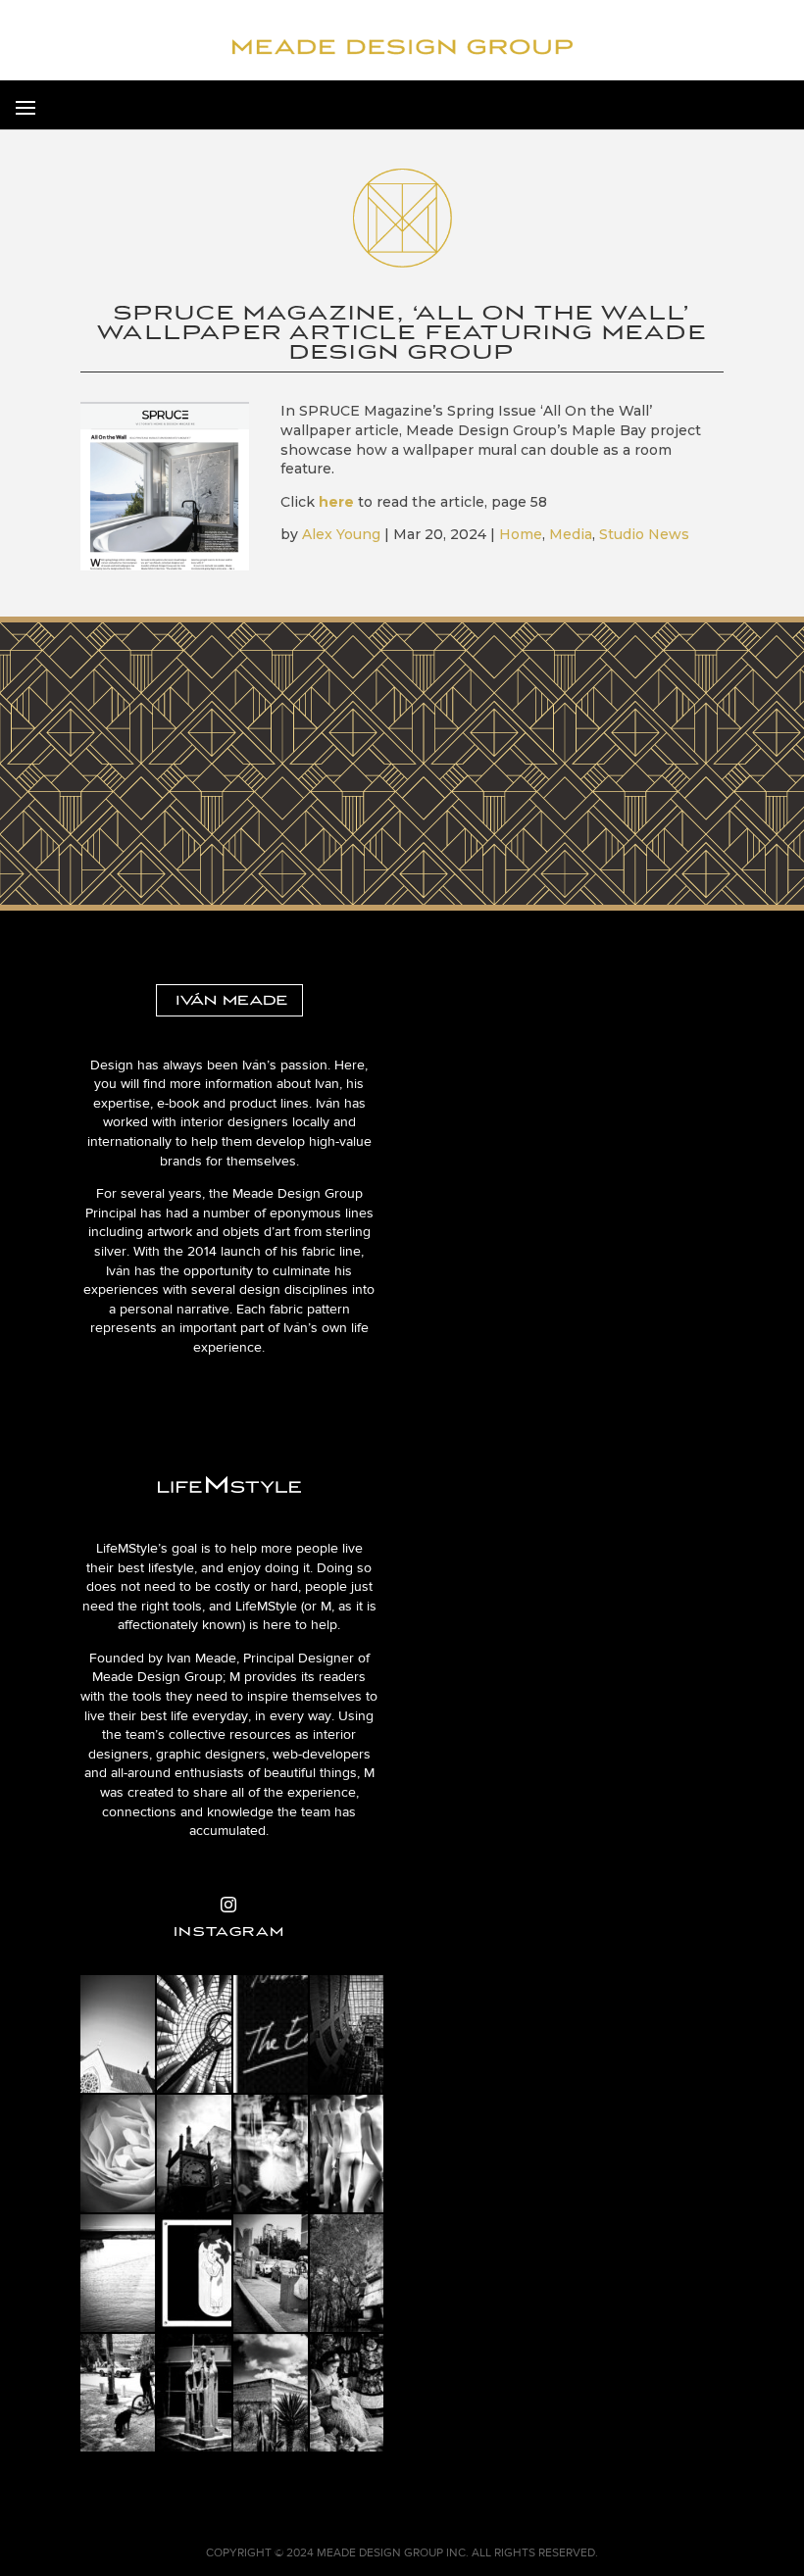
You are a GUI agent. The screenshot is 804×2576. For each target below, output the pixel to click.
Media (571, 534)
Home (521, 534)
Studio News (644, 534)
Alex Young (341, 534)
